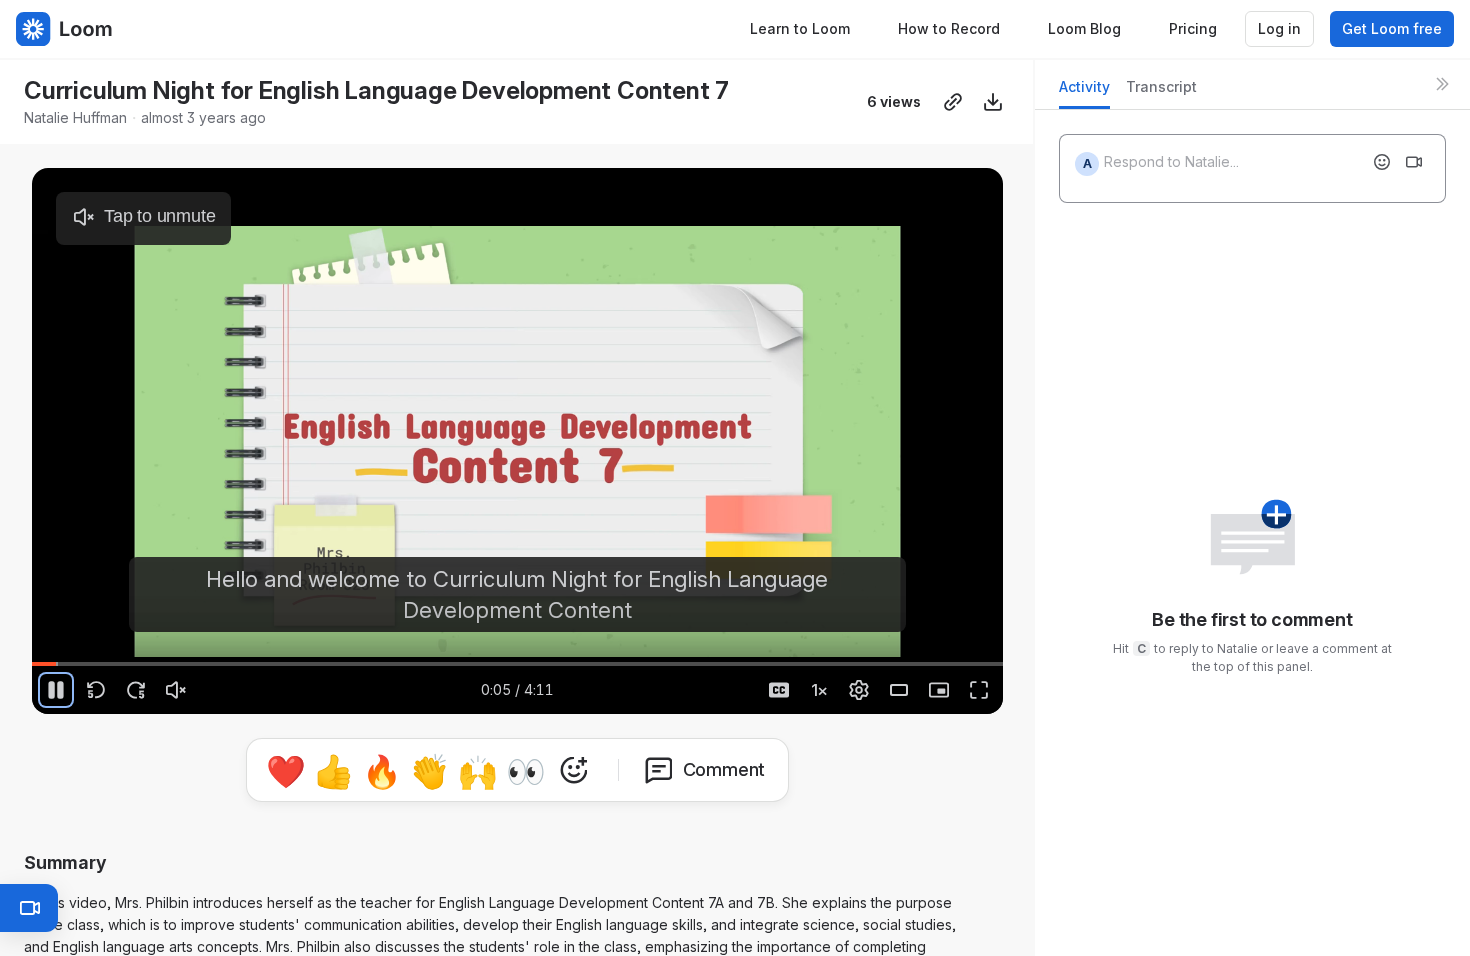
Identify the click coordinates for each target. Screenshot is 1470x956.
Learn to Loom (800, 28)
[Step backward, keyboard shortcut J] (96, 690)
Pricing (1193, 28)
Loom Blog (1084, 28)
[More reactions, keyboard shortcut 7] (667, 770)
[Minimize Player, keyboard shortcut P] (939, 690)
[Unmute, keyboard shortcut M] (176, 690)
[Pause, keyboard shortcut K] (56, 690)
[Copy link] (953, 102)
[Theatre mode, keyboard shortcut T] (899, 690)
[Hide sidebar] (1442, 84)
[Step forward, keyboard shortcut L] (136, 690)
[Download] (993, 102)
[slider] (517, 664)
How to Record (949, 28)
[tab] (1084, 92)
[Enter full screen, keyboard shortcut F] (979, 690)
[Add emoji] (1382, 162)
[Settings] (859, 690)
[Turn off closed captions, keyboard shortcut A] (779, 690)
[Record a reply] (1414, 162)
